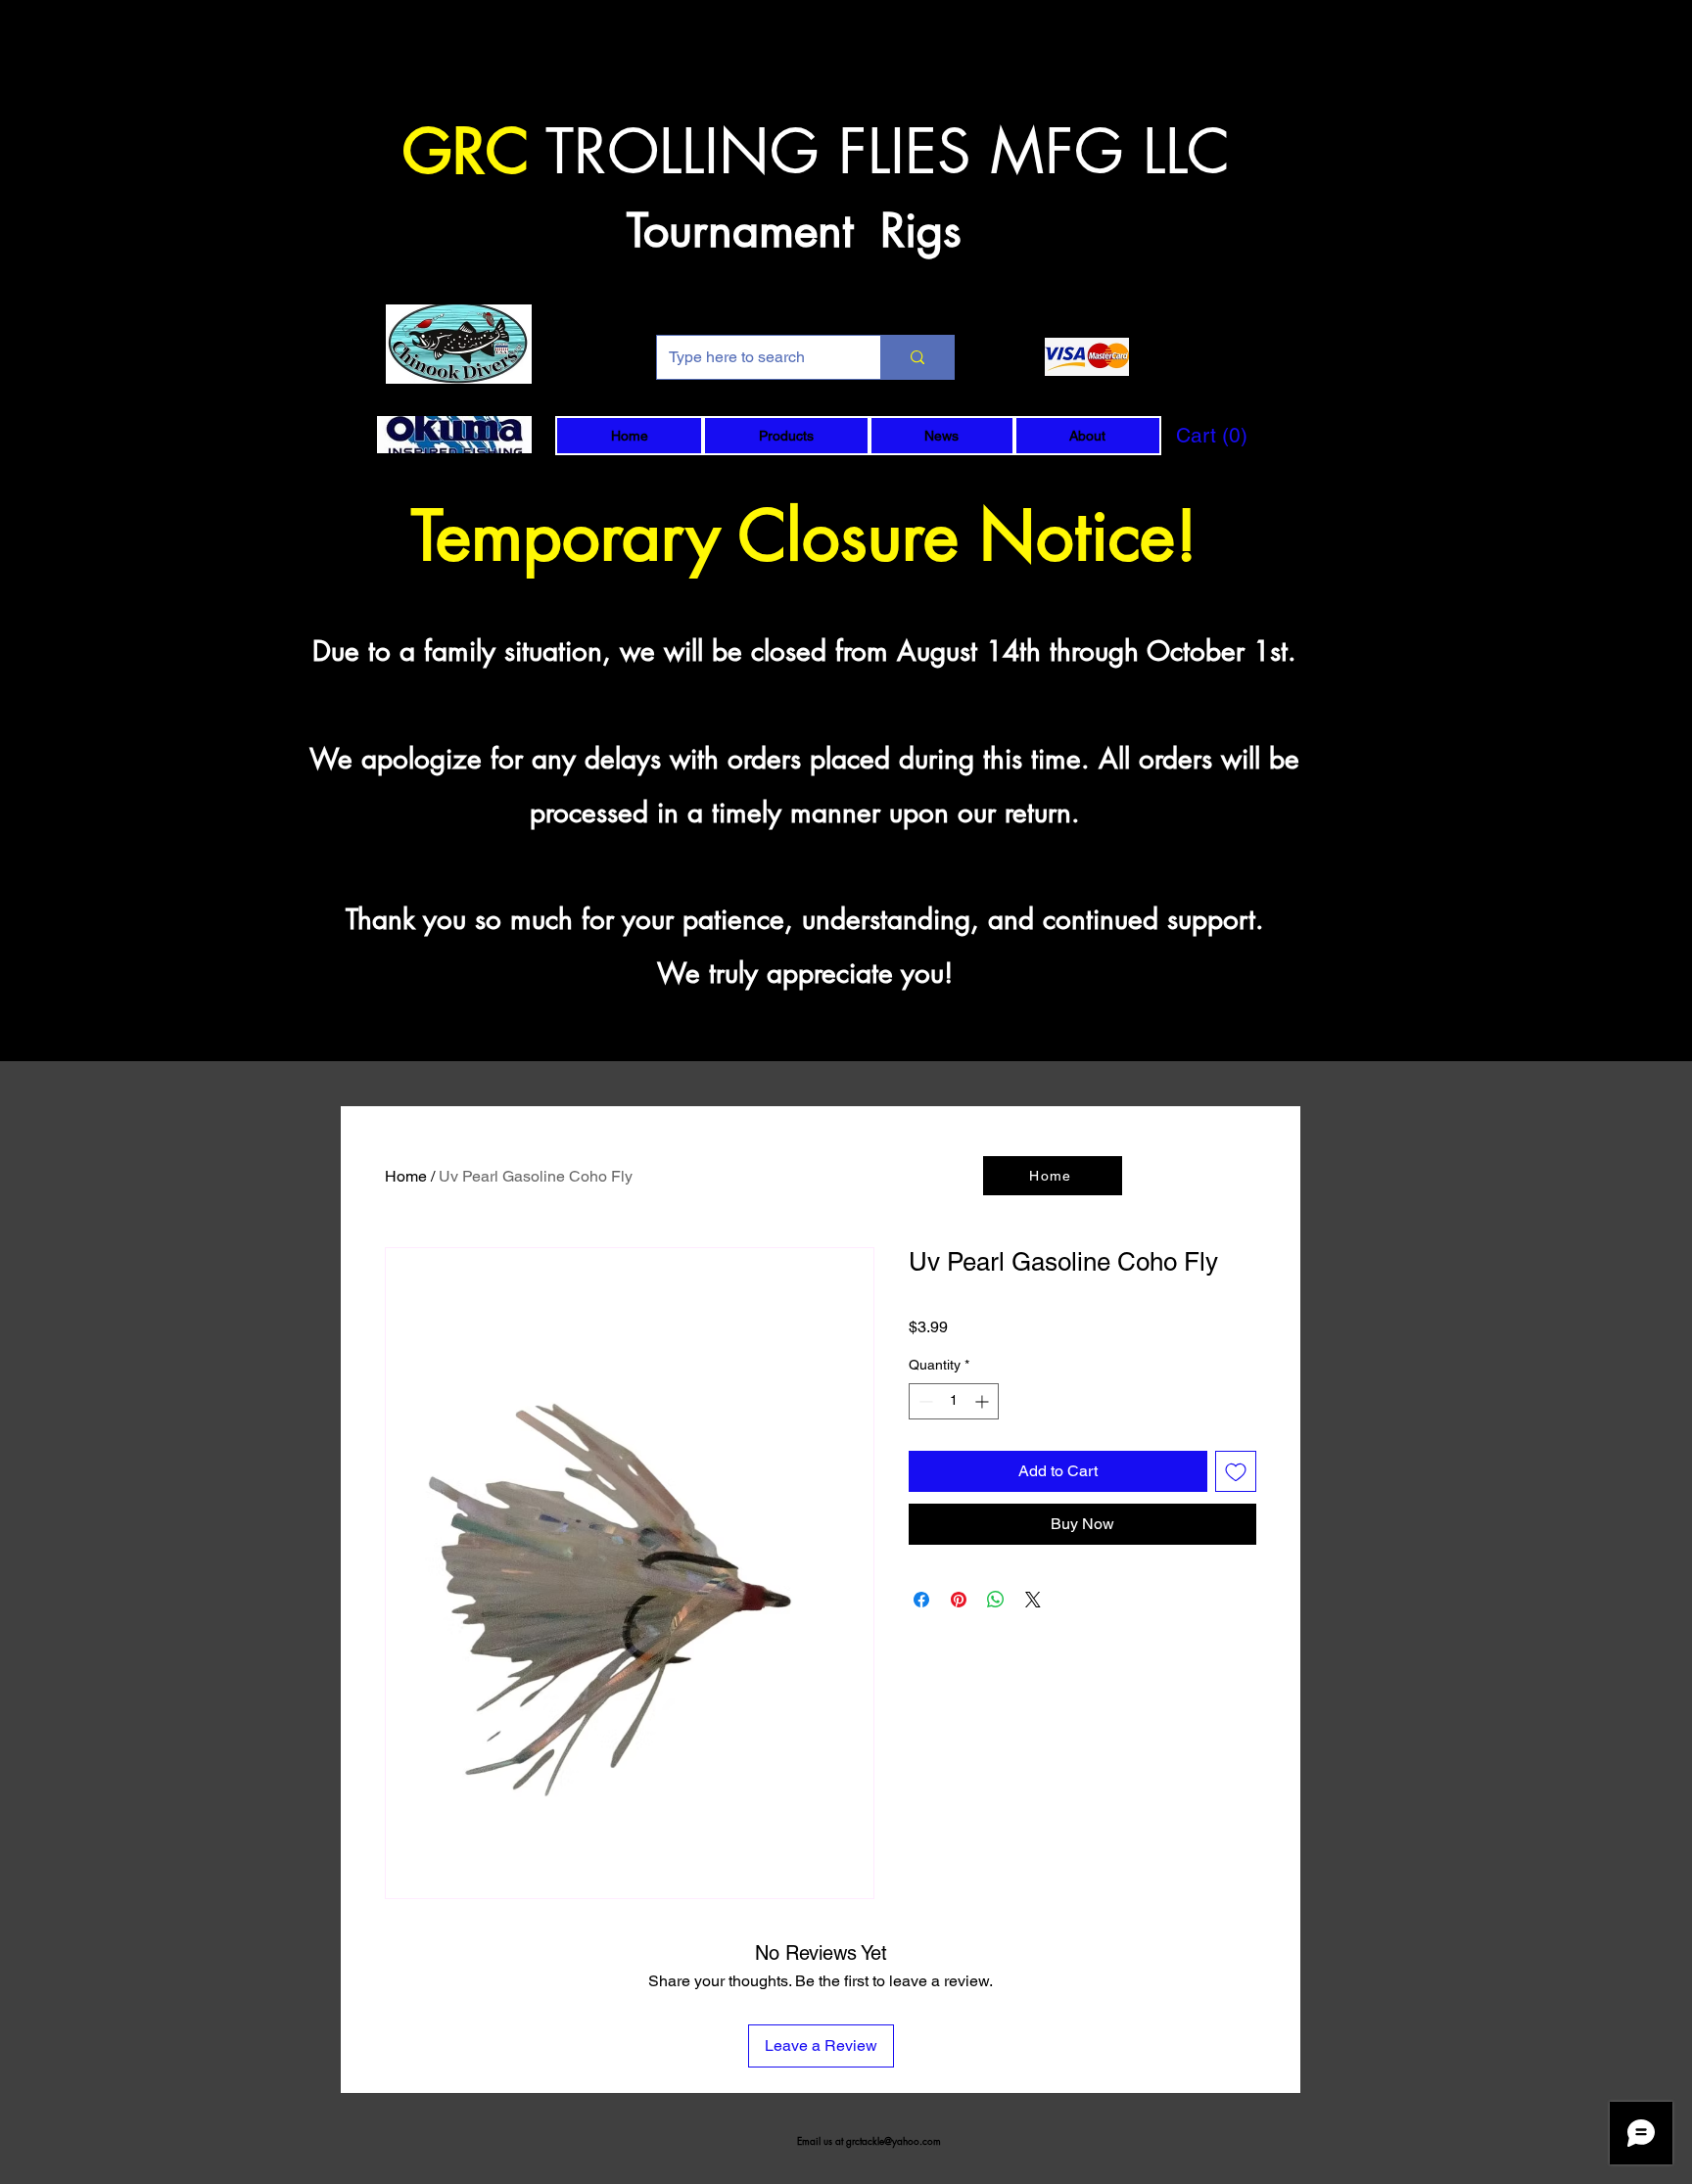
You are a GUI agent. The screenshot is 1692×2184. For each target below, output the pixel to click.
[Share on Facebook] (921, 1600)
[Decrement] (924, 1401)
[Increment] (984, 1401)
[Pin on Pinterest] (959, 1600)
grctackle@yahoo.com (893, 2140)
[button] (786, 436)
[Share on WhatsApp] (996, 1600)
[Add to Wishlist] (1236, 1471)
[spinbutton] (954, 1401)
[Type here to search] (917, 357)
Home (406, 1176)
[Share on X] (1033, 1600)
